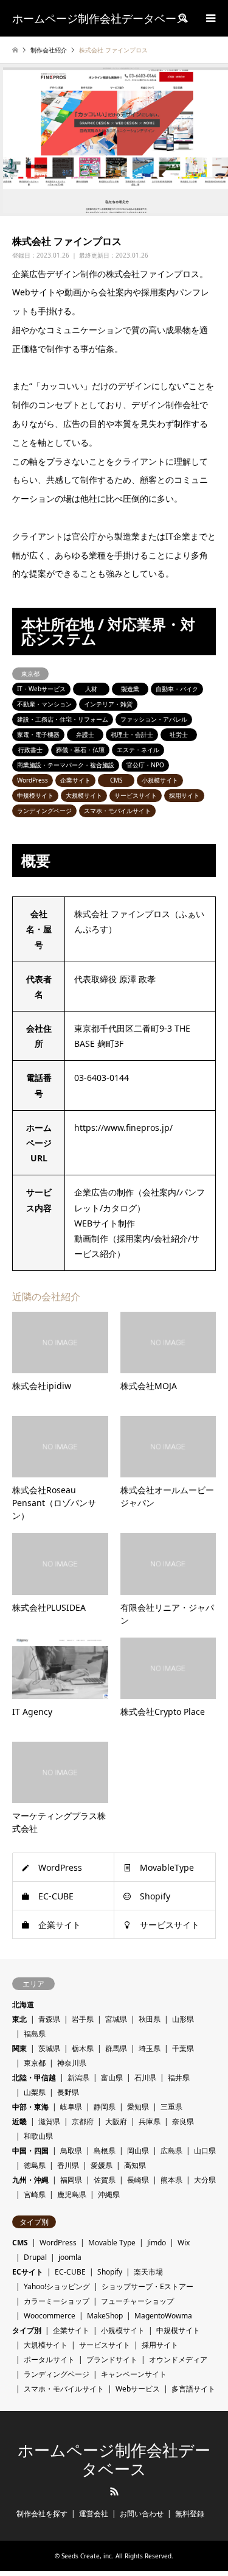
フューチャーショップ (137, 2301)
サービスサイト (136, 795)
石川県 (145, 2078)
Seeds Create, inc (87, 2556)
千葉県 (183, 2048)
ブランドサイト (112, 2360)
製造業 (130, 689)
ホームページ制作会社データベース (114, 2460)
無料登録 (190, 2514)
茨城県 (49, 2048)
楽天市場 (148, 2272)
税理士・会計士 (132, 734)
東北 (19, 2019)
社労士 (179, 734)
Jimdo (157, 2243)
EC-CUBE (56, 1896)
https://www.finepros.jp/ (123, 1128)
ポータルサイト (49, 2360)
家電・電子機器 (38, 734)
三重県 (171, 2107)
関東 (19, 2048)
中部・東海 (30, 2107)
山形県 (183, 2019)
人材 (91, 689)
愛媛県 (102, 2165)
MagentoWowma (163, 2316)
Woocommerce (50, 2316)
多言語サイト (193, 2389)
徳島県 (35, 2165)
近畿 (19, 2121)
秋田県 (150, 2019)
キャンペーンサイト (134, 2374)
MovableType (167, 1867)
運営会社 (94, 2514)
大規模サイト (84, 795)
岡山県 (138, 2151)
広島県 (171, 2151)
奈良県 (183, 2121)
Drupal (35, 2257)
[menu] (210, 18)
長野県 (68, 2092)
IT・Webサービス (41, 689)
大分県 (205, 2180)
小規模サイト (160, 780)
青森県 (49, 2019)
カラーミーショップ (57, 2301)
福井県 (179, 2078)
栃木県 (83, 2048)
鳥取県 (71, 2151)
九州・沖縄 (30, 2180)
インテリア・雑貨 (108, 704)
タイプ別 (27, 2330)
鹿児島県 (72, 2194)
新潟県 (78, 2078)
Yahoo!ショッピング (57, 2286)
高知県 (135, 2165)
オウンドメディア (178, 2360)
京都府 (83, 2121)
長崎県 (138, 2180)
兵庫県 (150, 2121)
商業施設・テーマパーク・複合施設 (66, 765)
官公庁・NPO (145, 765)
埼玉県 (150, 2048)
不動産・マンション (44, 704)
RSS (114, 2491)
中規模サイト (35, 795)
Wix (184, 2243)
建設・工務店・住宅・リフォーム (63, 719)
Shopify (155, 1896)
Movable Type (112, 2243)
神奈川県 (72, 2063)
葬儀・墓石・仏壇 (80, 750)
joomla (70, 2257)
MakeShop (105, 2316)
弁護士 (85, 734)
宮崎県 (35, 2194)
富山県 (112, 2078)
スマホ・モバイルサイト (117, 811)
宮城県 (116, 2019)
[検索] (182, 18)
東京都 (30, 674)
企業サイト (75, 780)
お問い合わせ (142, 2514)
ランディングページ (44, 811)
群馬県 (116, 2048)
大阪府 (116, 2121)
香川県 (68, 2165)
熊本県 (171, 2180)
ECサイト (28, 2272)
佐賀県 (105, 2180)
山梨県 (35, 2092)
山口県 (205, 2151)
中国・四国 (30, 2151)
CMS (116, 780)
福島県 (35, 2034)
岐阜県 (71, 2107)
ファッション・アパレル (154, 719)
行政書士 (30, 750)
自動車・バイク (177, 689)
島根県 (105, 2151)
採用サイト (184, 795)
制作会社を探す (42, 2514)
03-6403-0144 (102, 1078)
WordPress (33, 780)
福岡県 (71, 2180)
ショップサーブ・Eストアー (147, 2286)
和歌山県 (38, 2136)
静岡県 (105, 2107)
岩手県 (83, 2019)
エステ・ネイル (138, 750)
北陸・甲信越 (34, 2078)
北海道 (23, 2004)
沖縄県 (109, 2194)
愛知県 (138, 2107)
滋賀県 (49, 2121)
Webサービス (138, 2389)
